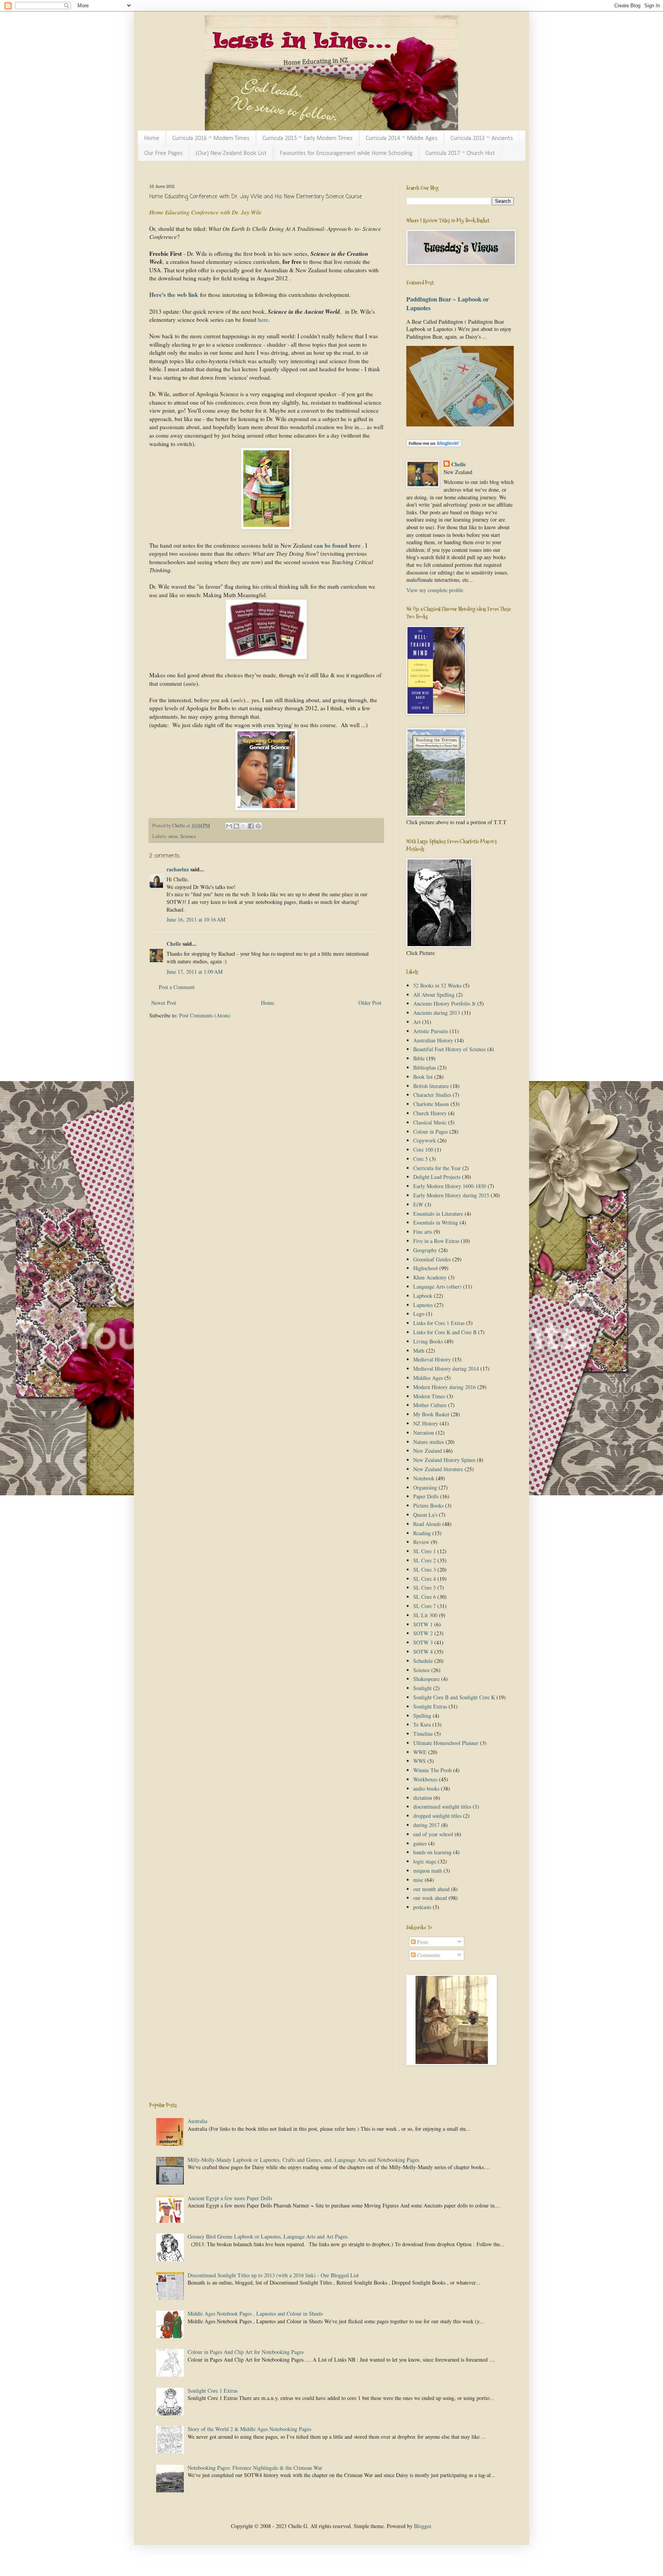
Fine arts (423, 1232)
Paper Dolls (426, 1496)
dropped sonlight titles (437, 1816)
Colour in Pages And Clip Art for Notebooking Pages (246, 2352)
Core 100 (423, 1150)
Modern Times (429, 1396)
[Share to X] (244, 826)
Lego (419, 1314)
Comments (428, 1955)
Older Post (370, 1003)
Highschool (426, 1268)
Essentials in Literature (438, 1214)
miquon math (428, 1871)
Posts (422, 1942)
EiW (418, 1204)
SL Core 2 (425, 1560)
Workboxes (425, 1779)
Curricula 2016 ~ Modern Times (211, 138)
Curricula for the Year (437, 1168)
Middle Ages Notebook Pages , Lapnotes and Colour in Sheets (255, 2313)
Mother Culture (430, 1405)
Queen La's (425, 1515)
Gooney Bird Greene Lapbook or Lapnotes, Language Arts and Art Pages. (268, 2236)
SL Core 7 (425, 1606)
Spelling (422, 1716)
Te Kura (422, 1724)
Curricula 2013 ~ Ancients (482, 138)
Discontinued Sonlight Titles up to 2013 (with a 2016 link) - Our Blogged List (273, 2275)
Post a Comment (177, 987)
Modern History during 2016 (444, 1387)
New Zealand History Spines (444, 1460)
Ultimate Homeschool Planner (446, 1743)
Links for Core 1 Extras (439, 1323)
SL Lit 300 (425, 1615)
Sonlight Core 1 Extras (213, 2391)
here (262, 319)
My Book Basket (431, 1414)
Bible (419, 1058)
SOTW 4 (423, 1652)
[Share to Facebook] (251, 826)
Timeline (423, 1734)
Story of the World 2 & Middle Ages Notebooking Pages (249, 2429)
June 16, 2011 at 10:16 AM (196, 919)
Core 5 (421, 1159)
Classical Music (430, 1122)
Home (152, 138)
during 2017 (426, 1825)
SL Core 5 (425, 1588)
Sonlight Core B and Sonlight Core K (454, 1697)
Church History (430, 1113)
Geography (425, 1250)
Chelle (174, 944)
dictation (423, 1798)
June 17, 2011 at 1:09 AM (195, 972)
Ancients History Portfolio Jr (444, 1003)
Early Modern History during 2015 (451, 1195)
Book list (423, 1077)
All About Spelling (434, 995)
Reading (422, 1533)
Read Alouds (427, 1524)
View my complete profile (435, 590)
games (420, 1843)
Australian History (433, 1040)
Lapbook (423, 1296)
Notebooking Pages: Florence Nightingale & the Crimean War (255, 2468)
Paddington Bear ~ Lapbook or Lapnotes (448, 304)
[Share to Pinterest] (258, 826)
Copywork (425, 1140)
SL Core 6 (425, 1597)
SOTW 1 (423, 1624)
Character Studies (432, 1095)
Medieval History (432, 1359)
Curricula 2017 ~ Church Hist (460, 153)
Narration (424, 1433)
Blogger (422, 2526)
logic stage (425, 1861)
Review (421, 1542)
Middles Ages (428, 1378)
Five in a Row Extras (436, 1241)
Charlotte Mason (431, 1104)
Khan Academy (430, 1277)
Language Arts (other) (437, 1286)
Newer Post (164, 1003)
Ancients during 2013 (437, 1013)
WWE (420, 1752)
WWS (420, 1761)
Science (188, 836)
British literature (431, 1086)
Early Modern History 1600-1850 (450, 1186)
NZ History (426, 1423)
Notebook (424, 1478)
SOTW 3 (423, 1642)
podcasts (422, 1907)
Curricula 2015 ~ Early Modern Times (308, 138)
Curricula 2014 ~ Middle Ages (402, 138)
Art (417, 1022)
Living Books (428, 1341)
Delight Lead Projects (437, 1177)
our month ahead (431, 1889)
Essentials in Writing (436, 1222)
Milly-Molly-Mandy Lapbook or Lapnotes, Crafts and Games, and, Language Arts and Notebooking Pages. (304, 2160)
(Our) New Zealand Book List (231, 153)
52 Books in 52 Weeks (437, 985)
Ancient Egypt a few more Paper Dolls (230, 2198)
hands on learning (432, 1852)
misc (173, 836)
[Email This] (229, 826)
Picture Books (428, 1505)
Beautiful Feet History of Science (449, 1049)
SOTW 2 (423, 1633)
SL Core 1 (425, 1551)
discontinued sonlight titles (442, 1806)
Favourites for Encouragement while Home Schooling (346, 153)
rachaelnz (178, 869)
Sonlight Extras (430, 1706)
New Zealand (428, 1451)
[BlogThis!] (236, 826)
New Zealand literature (438, 1469)
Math (419, 1351)
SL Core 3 (425, 1569)
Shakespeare (426, 1679)
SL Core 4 (425, 1579)
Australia (197, 2121)
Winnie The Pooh (432, 1770)
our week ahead (430, 1898)
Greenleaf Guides (432, 1259)
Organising (425, 1487)
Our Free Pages (163, 153)
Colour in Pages (430, 1132)
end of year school (433, 1834)
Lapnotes (423, 1305)
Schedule (423, 1661)
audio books (426, 1788)
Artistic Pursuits (431, 1031)
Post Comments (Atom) (205, 1015)
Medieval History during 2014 (446, 1369)
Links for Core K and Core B (445, 1332)
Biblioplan (425, 1067)
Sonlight (422, 1688)
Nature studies (429, 1442)
